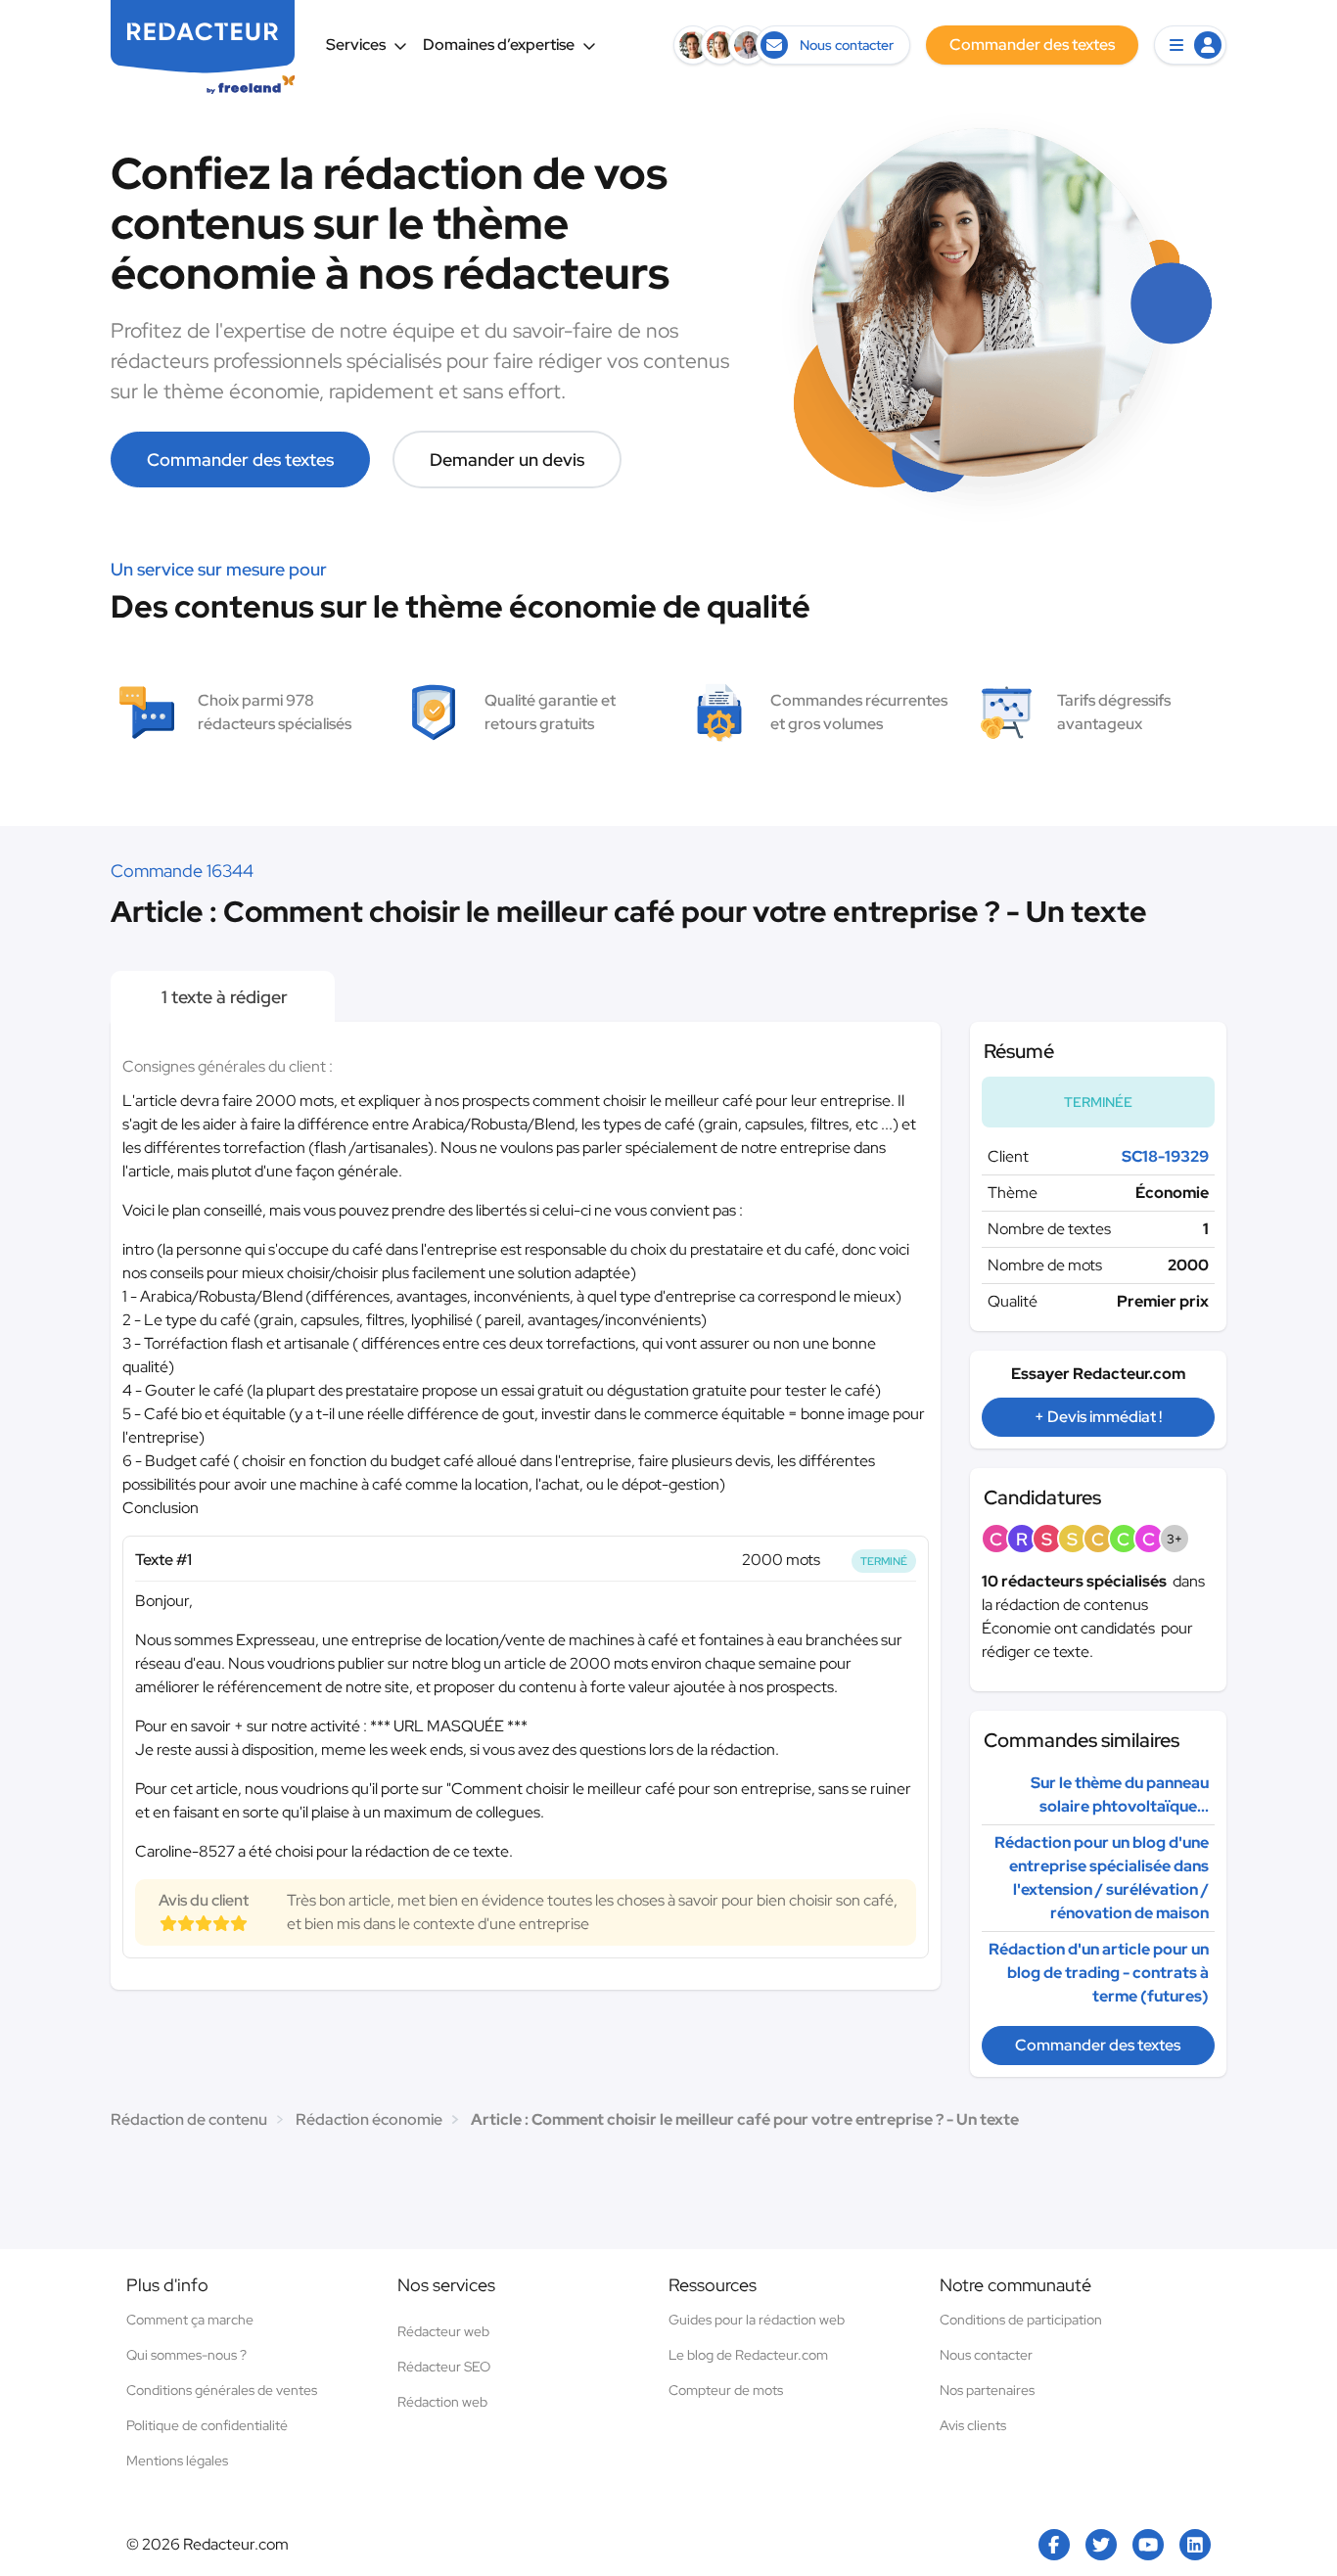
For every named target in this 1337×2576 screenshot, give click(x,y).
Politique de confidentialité (207, 2425)
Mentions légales (177, 2461)
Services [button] (356, 45)
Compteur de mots (726, 2390)
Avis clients (973, 2425)
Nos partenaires (987, 2390)
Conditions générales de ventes (222, 2390)
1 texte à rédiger (223, 997)
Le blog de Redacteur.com (748, 2355)
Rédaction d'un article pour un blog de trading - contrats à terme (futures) (1099, 1973)
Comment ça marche (190, 2320)
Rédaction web (442, 2402)
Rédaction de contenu (189, 2119)
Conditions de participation (1021, 2320)
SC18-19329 (1165, 1156)
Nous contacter (986, 2355)
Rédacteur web (443, 2331)
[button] (1190, 45)
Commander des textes (240, 460)
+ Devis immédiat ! (1098, 1417)
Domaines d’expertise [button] (499, 45)
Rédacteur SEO (444, 2367)
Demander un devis (507, 460)
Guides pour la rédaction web (757, 2320)
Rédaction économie (369, 2119)
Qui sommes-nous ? (186, 2355)
